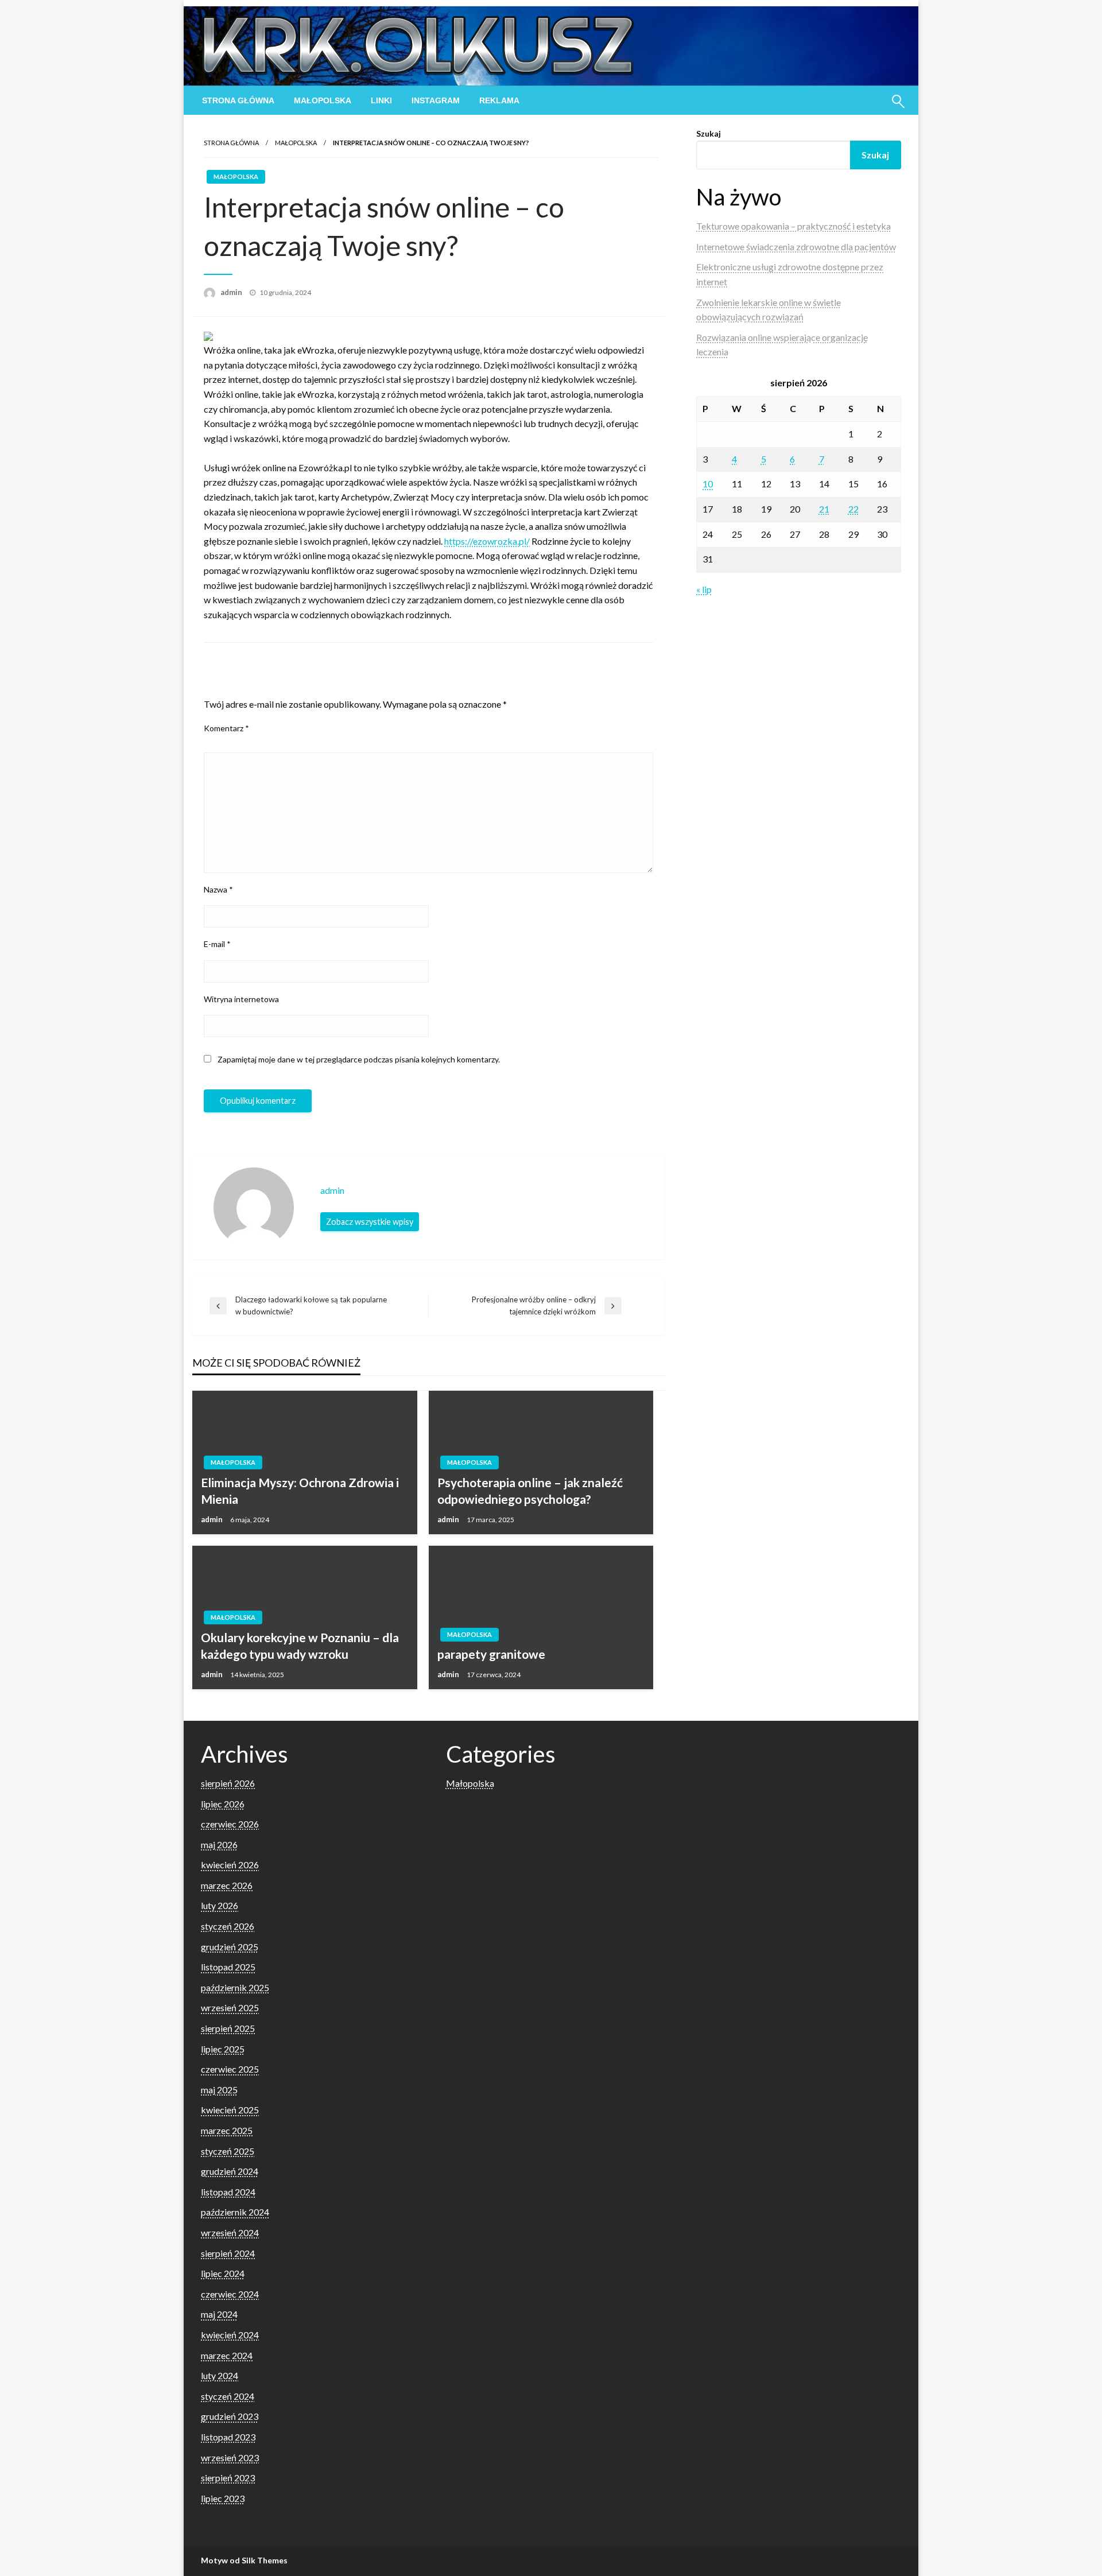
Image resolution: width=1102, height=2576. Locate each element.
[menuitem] (238, 100)
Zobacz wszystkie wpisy (370, 1222)
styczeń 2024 (228, 2396)
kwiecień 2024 (230, 2335)
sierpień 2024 (228, 2253)
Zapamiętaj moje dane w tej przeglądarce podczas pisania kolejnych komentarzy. (359, 1059)
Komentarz (226, 728)
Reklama (499, 100)
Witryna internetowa (241, 999)
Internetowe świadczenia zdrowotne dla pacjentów (796, 247)
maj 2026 (219, 1844)
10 (708, 484)
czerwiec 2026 (230, 1824)
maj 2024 (219, 2314)
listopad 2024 (228, 2192)
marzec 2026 (227, 1885)
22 (853, 509)
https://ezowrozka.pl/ (487, 541)
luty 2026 (220, 1905)
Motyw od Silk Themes (244, 2560)
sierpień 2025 (228, 2028)
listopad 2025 (228, 1967)
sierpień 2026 (228, 1783)
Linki (381, 100)
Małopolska (323, 100)
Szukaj (709, 133)
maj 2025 (219, 2090)
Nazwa (218, 889)
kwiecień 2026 (230, 1865)
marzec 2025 (227, 2130)
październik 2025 (235, 1987)
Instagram (436, 100)
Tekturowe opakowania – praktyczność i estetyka (793, 226)
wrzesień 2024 (230, 2232)
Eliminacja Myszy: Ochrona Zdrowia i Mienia (300, 1491)
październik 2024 (235, 2212)
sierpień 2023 (228, 2478)
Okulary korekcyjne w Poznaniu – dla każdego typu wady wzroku (300, 1646)
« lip (704, 589)
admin (232, 292)
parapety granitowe (491, 1654)
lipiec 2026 (223, 1804)
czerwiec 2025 (230, 2069)
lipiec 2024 (223, 2273)
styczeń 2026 (228, 1926)
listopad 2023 (228, 2437)
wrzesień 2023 (230, 2457)
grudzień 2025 (230, 1947)
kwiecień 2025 (230, 2110)
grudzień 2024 (230, 2171)
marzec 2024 (227, 2355)
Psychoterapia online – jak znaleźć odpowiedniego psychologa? (530, 1491)
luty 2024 (220, 2375)
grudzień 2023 (230, 2416)
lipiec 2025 (223, 2049)
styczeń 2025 (228, 2151)
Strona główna (238, 100)
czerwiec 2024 (230, 2294)
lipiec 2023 (223, 2498)
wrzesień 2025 (230, 2007)
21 (824, 509)
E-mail (217, 944)
